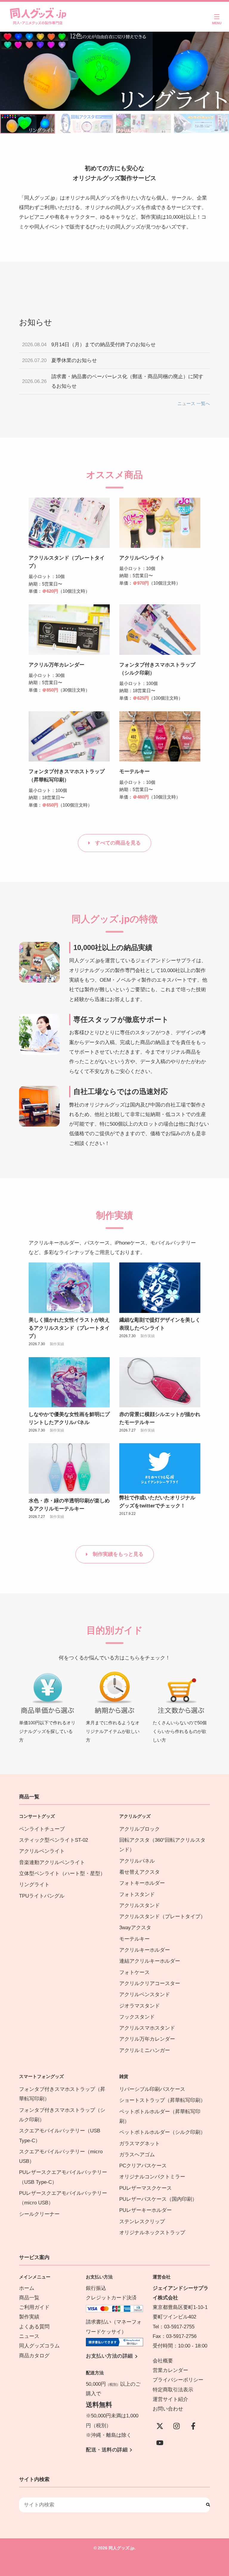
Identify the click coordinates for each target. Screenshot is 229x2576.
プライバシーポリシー (178, 2380)
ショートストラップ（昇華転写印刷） (165, 2100)
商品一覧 (29, 2298)
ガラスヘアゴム (137, 2155)
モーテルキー (134, 771)
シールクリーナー (39, 2214)
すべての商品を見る (118, 843)
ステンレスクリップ (142, 2222)
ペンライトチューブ (42, 1829)
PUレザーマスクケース (146, 2188)
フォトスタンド (137, 1894)
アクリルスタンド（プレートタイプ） (162, 1917)
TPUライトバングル (42, 1896)
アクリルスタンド (140, 1905)
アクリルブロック (140, 1829)
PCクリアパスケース (143, 2166)
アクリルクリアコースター (150, 1983)
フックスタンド (137, 2017)
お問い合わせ (168, 2409)
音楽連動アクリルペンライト (52, 1862)
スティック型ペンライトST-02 (54, 1840)
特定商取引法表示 (173, 2390)
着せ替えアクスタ (140, 1872)
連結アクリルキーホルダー (150, 1961)
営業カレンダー (170, 2370)
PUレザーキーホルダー (146, 2210)
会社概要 (163, 2361)
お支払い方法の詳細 (109, 2356)
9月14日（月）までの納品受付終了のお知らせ (103, 345)
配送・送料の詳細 (107, 2450)
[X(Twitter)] (160, 2426)
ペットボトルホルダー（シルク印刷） (162, 2132)
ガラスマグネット (140, 2144)
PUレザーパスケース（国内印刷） (158, 2199)
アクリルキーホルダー (145, 1950)
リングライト (34, 1885)
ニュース (29, 2336)
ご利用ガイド (34, 2307)
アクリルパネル (137, 1861)
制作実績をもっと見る (118, 1554)
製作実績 (57, 1344)
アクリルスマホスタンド (147, 2028)
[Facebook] (193, 2426)
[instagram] (177, 2426)
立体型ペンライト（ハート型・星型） (62, 1874)
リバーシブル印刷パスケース (152, 2089)
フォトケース (134, 1972)
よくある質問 (34, 2327)
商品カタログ (34, 2356)
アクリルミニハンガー (145, 2050)
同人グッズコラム (39, 2346)
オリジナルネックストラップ (152, 2233)
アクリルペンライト (142, 558)
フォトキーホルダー (142, 1883)
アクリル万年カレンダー (57, 665)
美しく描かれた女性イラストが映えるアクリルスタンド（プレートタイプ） (69, 1328)
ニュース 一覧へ (194, 403)
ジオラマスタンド (140, 2006)
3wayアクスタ (135, 1928)
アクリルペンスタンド (145, 1995)
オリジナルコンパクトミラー (152, 2177)
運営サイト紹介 (170, 2399)
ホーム (27, 2288)
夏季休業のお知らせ (74, 360)
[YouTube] (160, 2443)
